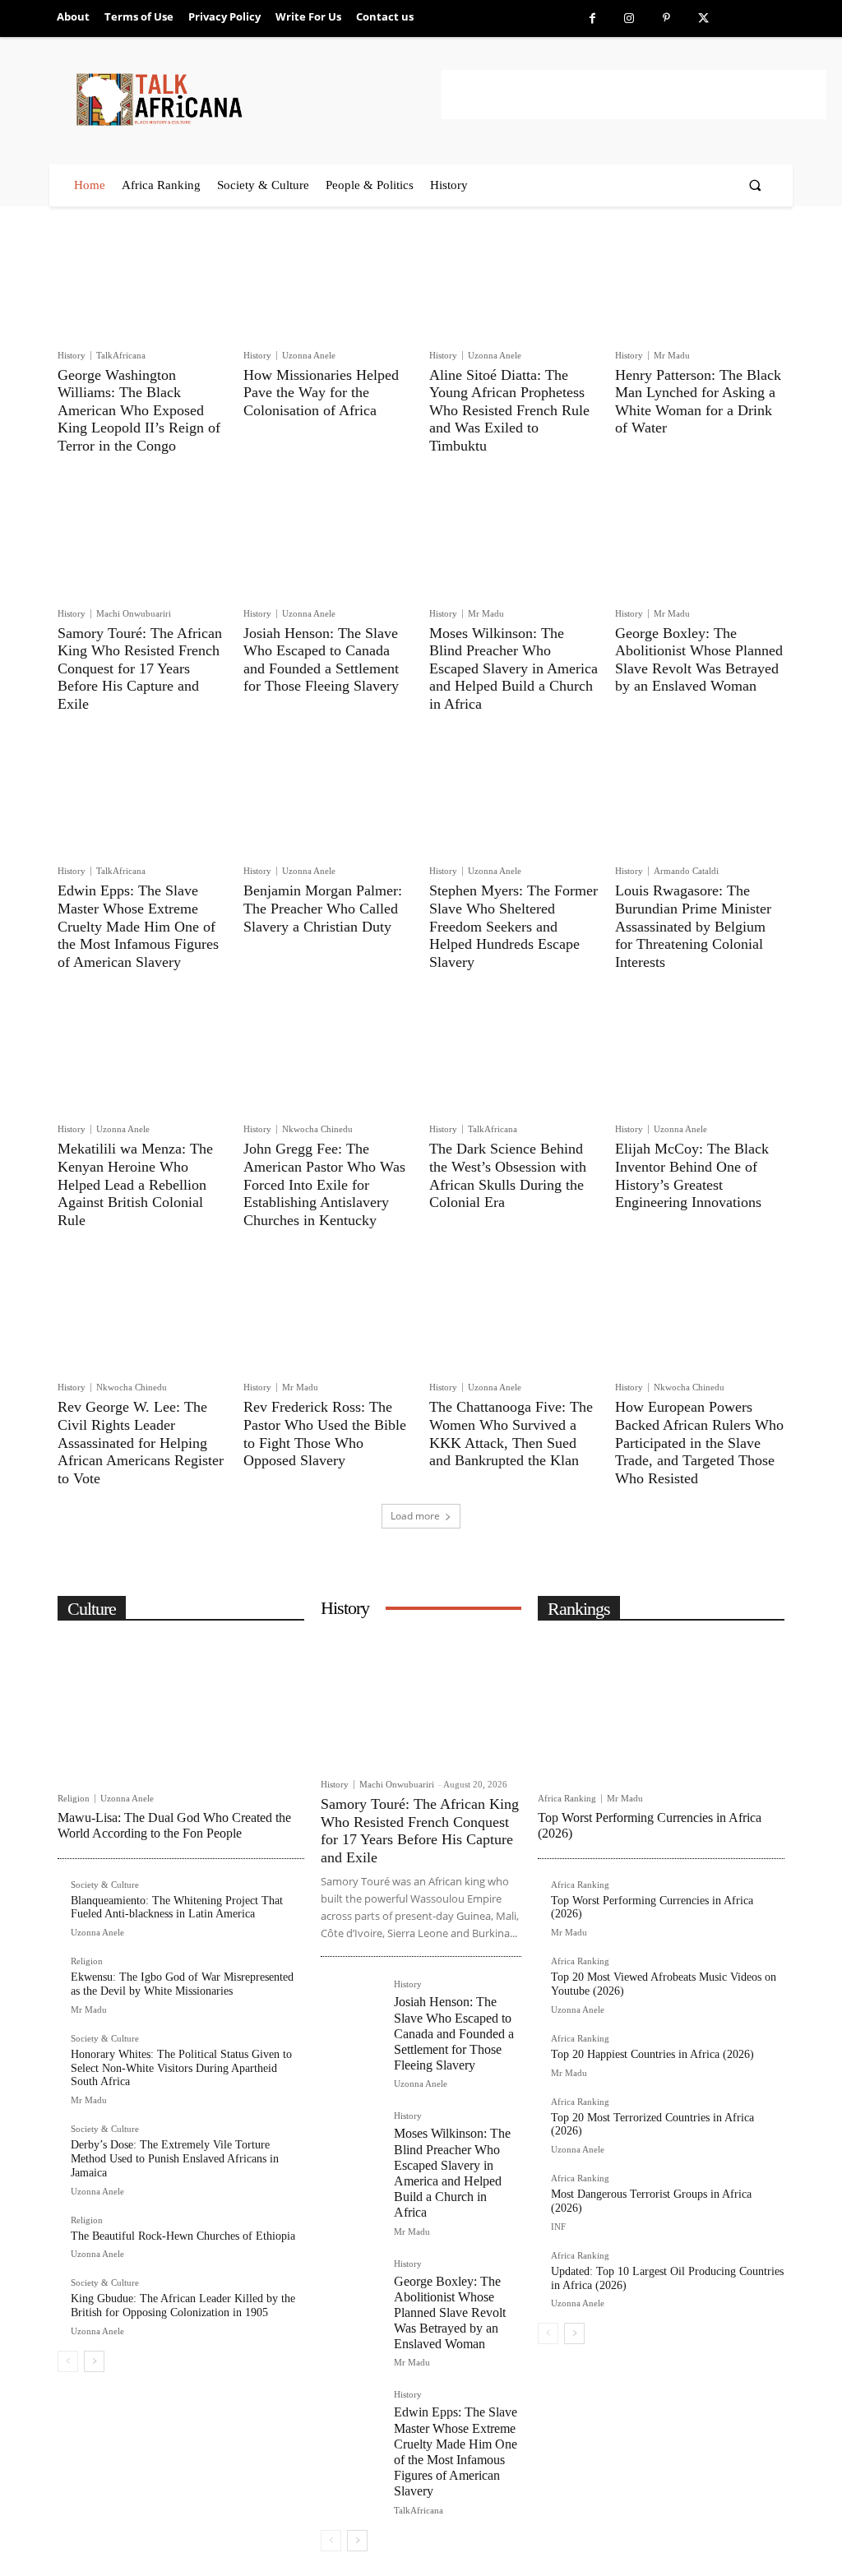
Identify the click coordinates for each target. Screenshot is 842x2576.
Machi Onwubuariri (134, 613)
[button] (755, 185)
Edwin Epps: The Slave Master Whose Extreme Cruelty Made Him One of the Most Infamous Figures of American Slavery (138, 926)
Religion (74, 1799)
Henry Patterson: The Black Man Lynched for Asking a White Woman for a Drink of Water (698, 402)
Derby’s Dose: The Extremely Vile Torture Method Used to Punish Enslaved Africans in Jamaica (175, 2159)
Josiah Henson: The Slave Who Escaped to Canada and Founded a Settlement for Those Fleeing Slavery (321, 660)
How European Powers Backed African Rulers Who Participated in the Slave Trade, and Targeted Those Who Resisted (699, 1442)
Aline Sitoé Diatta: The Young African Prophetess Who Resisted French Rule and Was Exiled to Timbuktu (509, 410)
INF (558, 2227)
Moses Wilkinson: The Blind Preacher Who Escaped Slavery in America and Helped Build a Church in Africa (514, 668)
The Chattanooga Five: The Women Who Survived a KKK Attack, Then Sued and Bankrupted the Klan (511, 1434)
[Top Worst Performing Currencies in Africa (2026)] (661, 1708)
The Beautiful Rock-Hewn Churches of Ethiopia (183, 2236)
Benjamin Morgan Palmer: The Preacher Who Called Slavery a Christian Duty (323, 908)
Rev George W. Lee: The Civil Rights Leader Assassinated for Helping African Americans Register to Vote (141, 1442)
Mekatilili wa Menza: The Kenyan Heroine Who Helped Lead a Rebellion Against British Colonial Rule (135, 1184)
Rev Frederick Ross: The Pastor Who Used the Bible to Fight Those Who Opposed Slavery (325, 1434)
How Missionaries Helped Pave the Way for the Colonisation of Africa (321, 393)
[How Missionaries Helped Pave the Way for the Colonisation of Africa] (328, 283)
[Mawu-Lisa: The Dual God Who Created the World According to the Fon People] (181, 1708)
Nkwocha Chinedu (317, 1129)
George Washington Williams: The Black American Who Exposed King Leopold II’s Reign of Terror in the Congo (139, 410)
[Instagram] (629, 18)
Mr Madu (672, 355)
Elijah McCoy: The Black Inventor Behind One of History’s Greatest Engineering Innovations (692, 1175)
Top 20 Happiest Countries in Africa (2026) (652, 2054)
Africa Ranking (567, 1799)
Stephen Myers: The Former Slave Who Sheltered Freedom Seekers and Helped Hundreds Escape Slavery (514, 926)
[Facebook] (592, 18)
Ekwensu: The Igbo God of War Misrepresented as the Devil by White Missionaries (182, 1984)
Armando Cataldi (686, 871)
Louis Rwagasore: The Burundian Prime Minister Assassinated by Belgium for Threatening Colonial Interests (693, 926)
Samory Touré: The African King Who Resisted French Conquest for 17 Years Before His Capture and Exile (140, 668)
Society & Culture (105, 1885)
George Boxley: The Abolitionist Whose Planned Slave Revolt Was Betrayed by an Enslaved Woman (699, 660)
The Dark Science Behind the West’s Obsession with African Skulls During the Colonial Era (508, 1175)
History (72, 356)
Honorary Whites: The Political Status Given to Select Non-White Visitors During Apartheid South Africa (181, 2068)
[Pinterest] (666, 18)
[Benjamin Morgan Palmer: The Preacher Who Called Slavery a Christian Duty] (328, 799)
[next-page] (94, 2361)
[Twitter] (703, 18)
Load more (415, 1516)
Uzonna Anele (309, 355)
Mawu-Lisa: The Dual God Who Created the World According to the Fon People (174, 1825)
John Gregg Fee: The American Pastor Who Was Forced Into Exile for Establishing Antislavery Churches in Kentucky (324, 1184)
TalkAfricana (121, 355)
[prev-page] (68, 2361)
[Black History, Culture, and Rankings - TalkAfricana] (256, 99)
